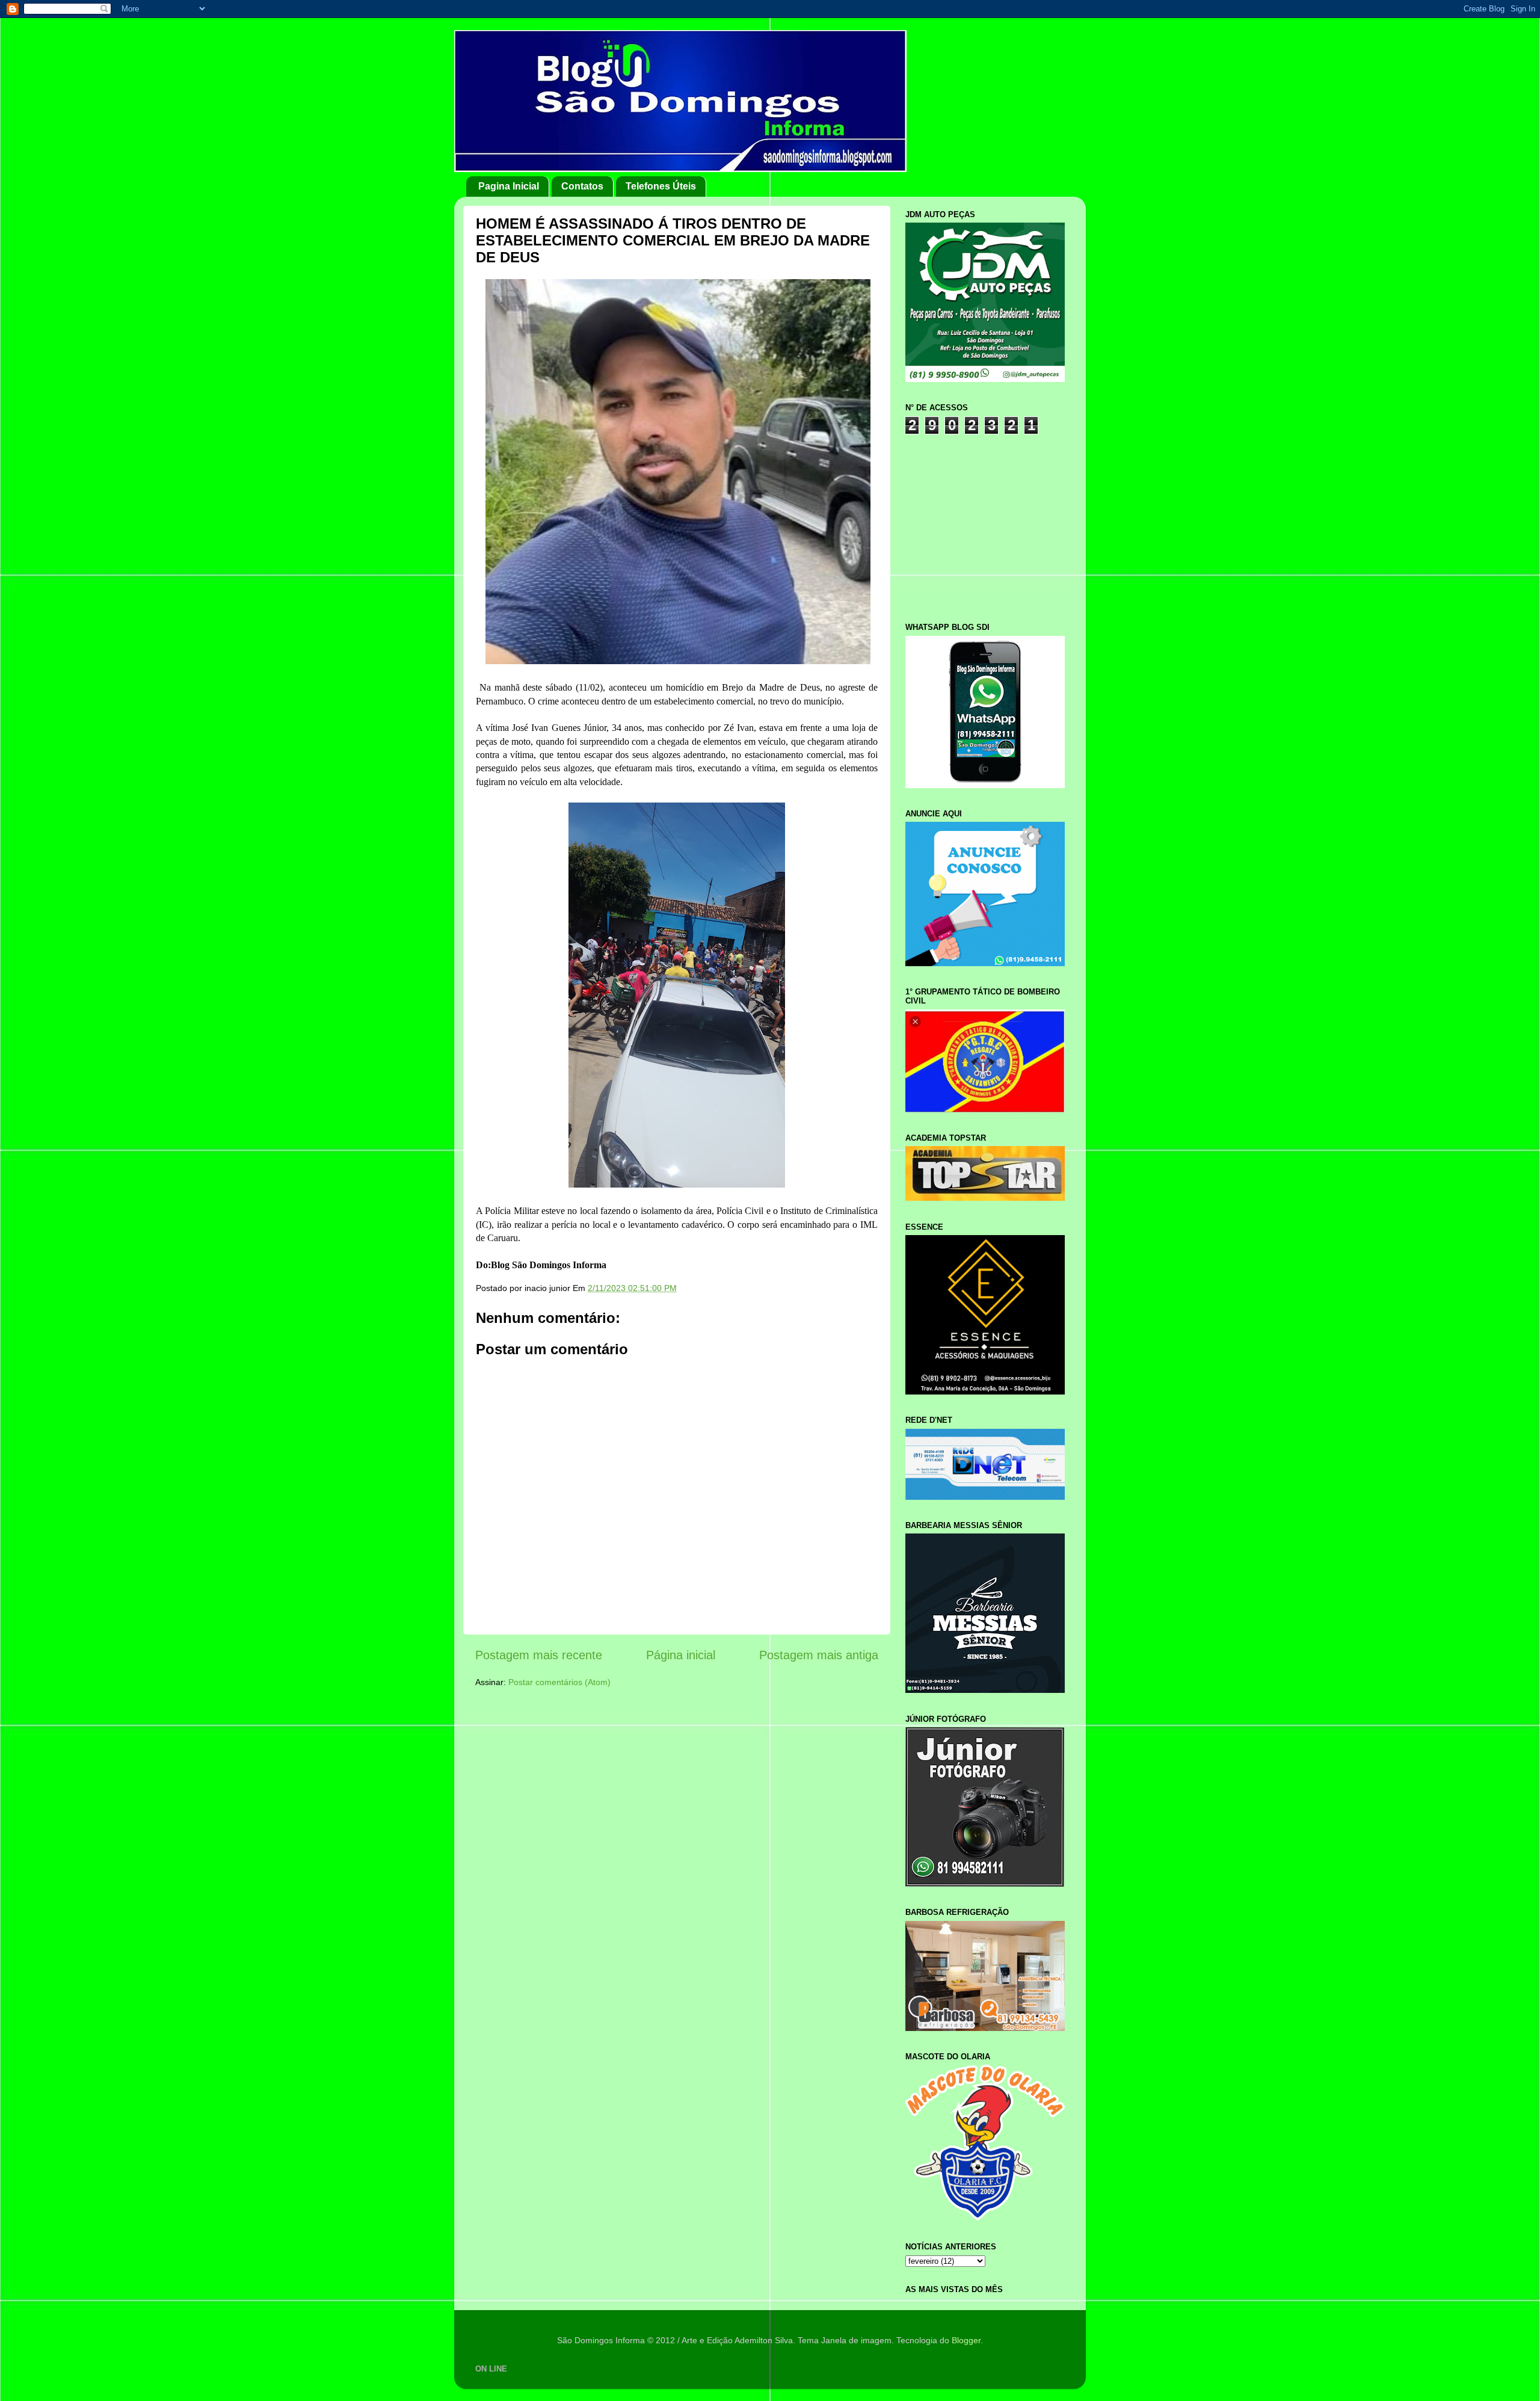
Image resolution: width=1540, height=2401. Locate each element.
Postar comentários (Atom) (559, 1682)
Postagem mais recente (539, 1655)
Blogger (966, 2340)
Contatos (582, 186)
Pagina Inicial (509, 186)
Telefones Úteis (661, 186)
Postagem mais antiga (819, 1655)
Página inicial (681, 1655)
